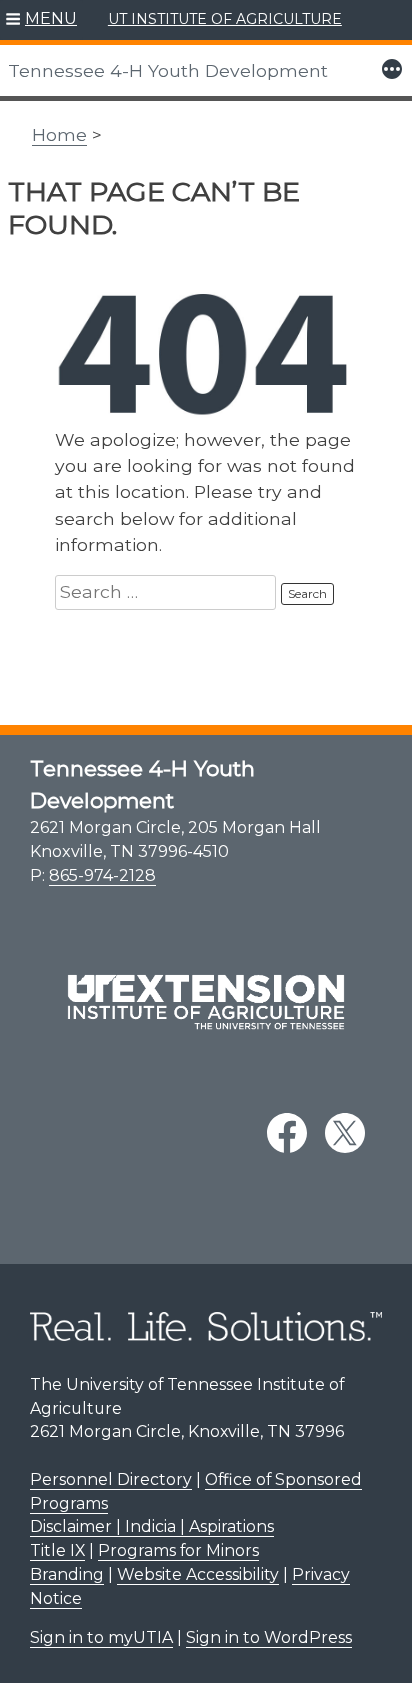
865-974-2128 (102, 875)
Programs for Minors (178, 1550)
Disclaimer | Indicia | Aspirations (152, 1526)
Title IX (57, 1550)
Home (59, 134)
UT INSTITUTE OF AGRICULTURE (225, 19)
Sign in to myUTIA (101, 1637)
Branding (67, 1574)
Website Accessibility (198, 1574)
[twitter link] (345, 1133)
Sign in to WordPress (269, 1637)
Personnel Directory (111, 1479)
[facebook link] (287, 1133)
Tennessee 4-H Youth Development (168, 70)
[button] (41, 20)
